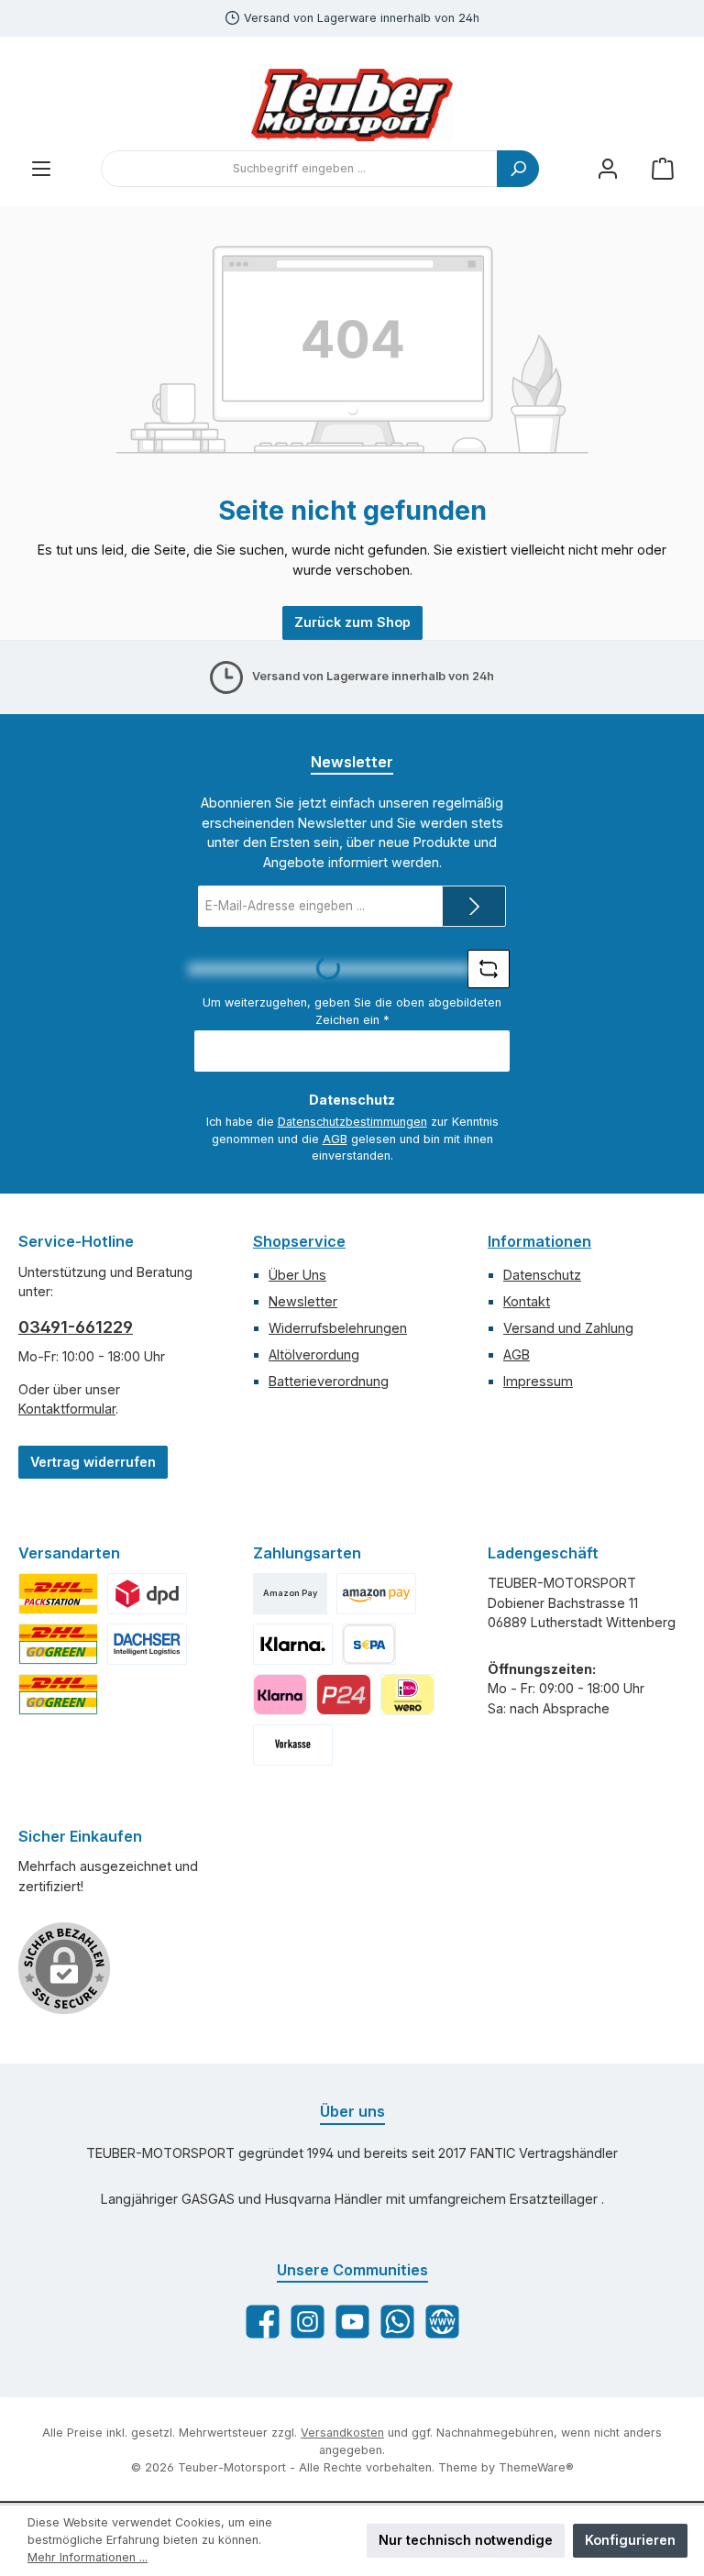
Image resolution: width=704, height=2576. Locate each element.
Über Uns (297, 1275)
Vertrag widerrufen (93, 1462)
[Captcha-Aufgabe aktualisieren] (489, 969)
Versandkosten (342, 2433)
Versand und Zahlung (568, 1328)
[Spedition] (147, 1644)
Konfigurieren (630, 2540)
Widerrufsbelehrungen (338, 1328)
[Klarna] (280, 1695)
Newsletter (303, 1301)
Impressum (538, 1381)
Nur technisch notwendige (466, 2540)
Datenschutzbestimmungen (352, 1122)
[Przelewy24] (343, 1695)
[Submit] (474, 906)
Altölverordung (314, 1354)
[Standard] (58, 1644)
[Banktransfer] (369, 1644)
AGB (335, 1139)
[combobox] (299, 169)
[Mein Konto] (608, 169)
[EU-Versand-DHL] (58, 1695)
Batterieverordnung (329, 1381)
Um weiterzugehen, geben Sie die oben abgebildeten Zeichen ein (352, 1011)
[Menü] (41, 169)
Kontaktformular (67, 1409)
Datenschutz (542, 1275)
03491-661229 (76, 1327)
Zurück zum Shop (352, 622)
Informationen (539, 1241)
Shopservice (299, 1241)
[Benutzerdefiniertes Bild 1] (376, 1594)
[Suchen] (518, 169)
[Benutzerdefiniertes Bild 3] (147, 1594)
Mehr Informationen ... (88, 2557)
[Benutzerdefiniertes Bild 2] (58, 1594)
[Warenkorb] (663, 169)
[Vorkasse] (293, 1745)
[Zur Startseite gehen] (352, 105)
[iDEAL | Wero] (407, 1695)
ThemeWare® (536, 2467)
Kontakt (527, 1301)
